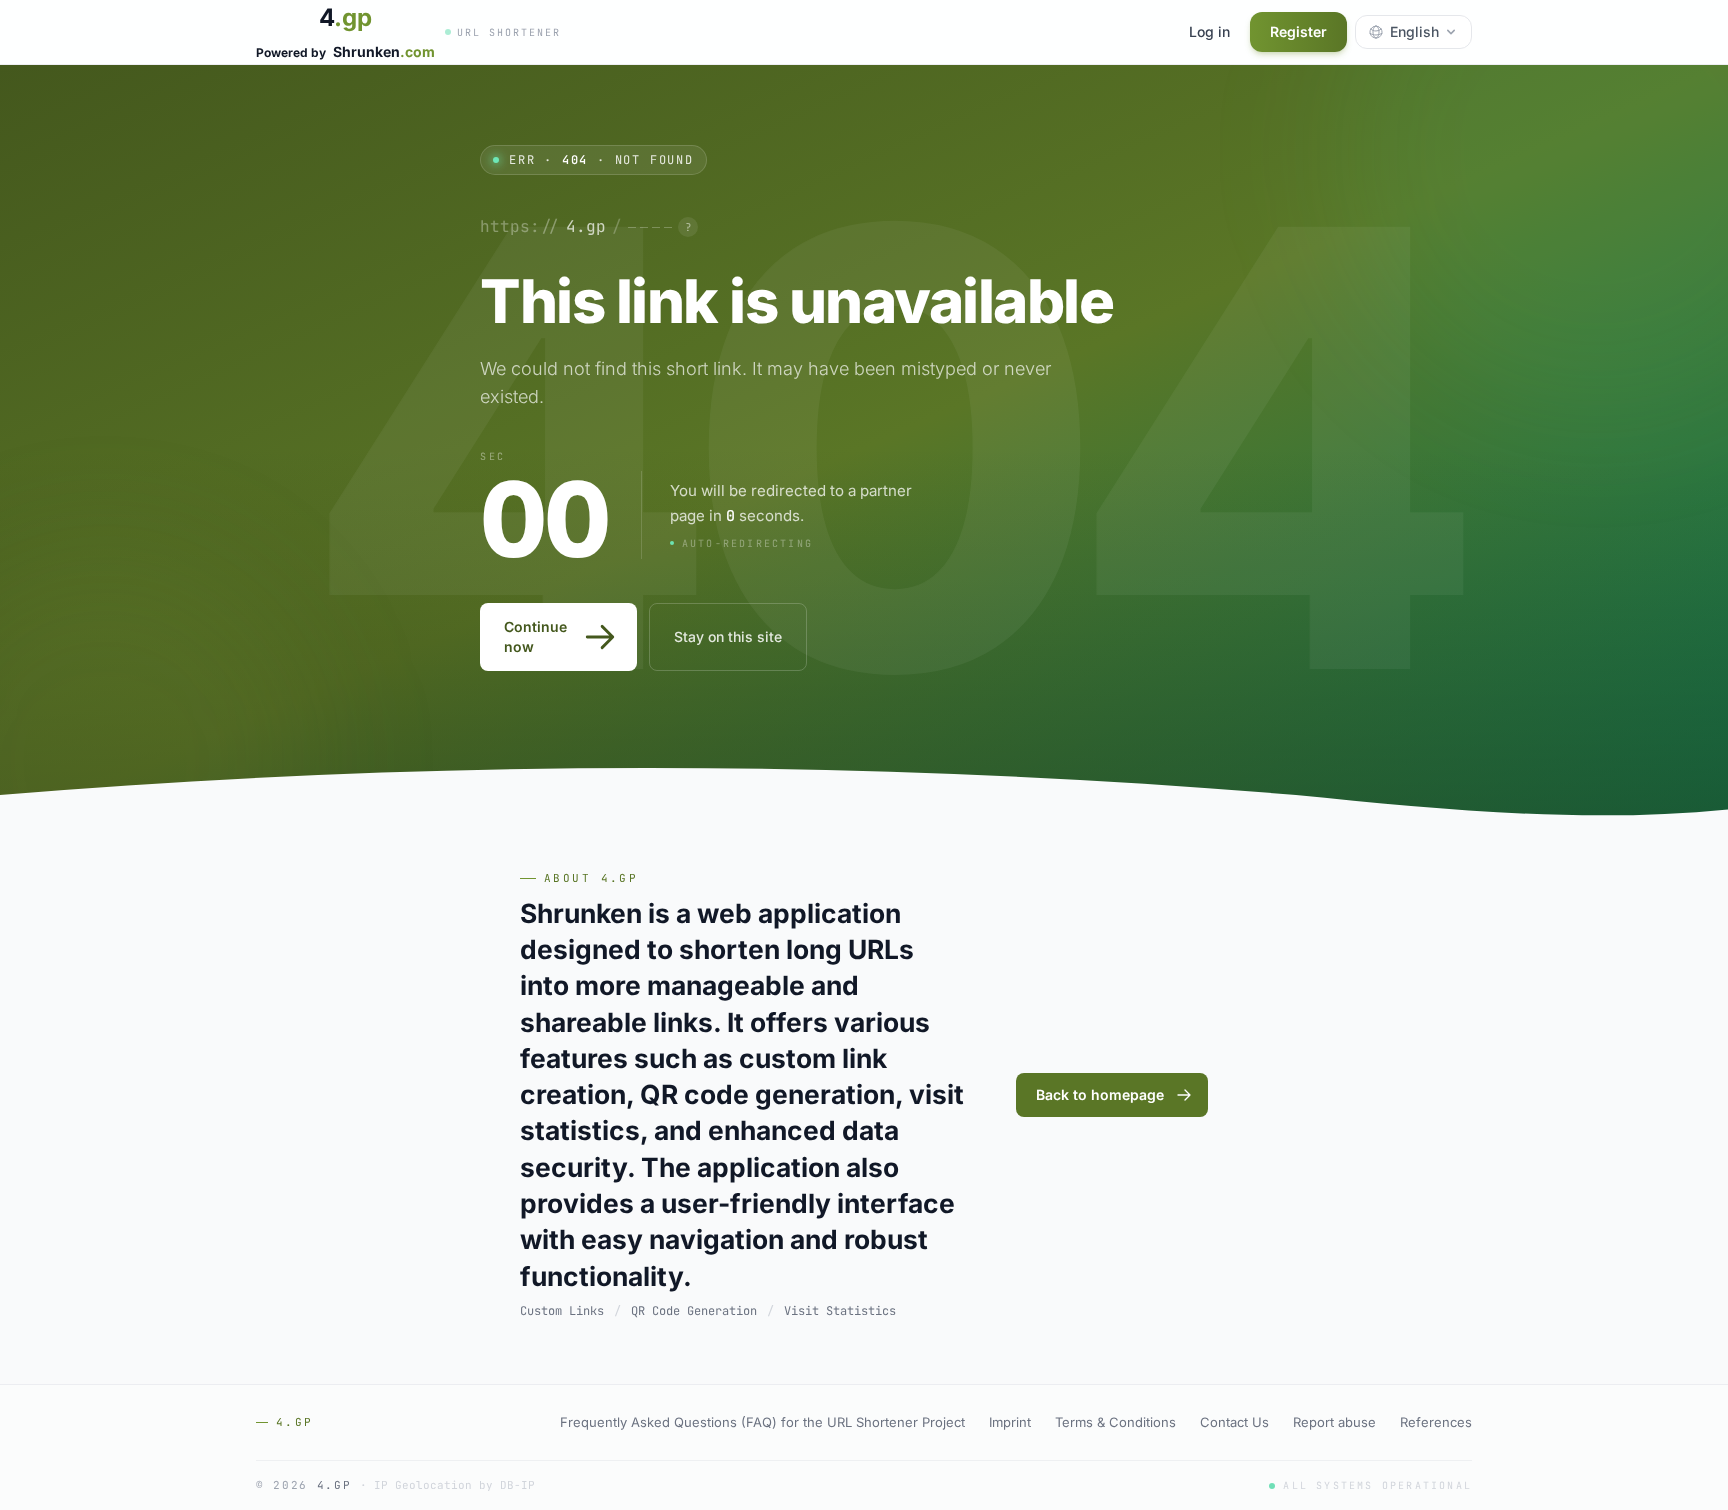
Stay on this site (728, 636)
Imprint (1010, 1422)
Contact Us (1234, 1422)
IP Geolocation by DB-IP (454, 1486)
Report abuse (1334, 1422)
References (1436, 1422)
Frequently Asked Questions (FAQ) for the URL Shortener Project (762, 1422)
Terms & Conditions (1115, 1422)
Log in (1209, 31)
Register (1298, 31)
